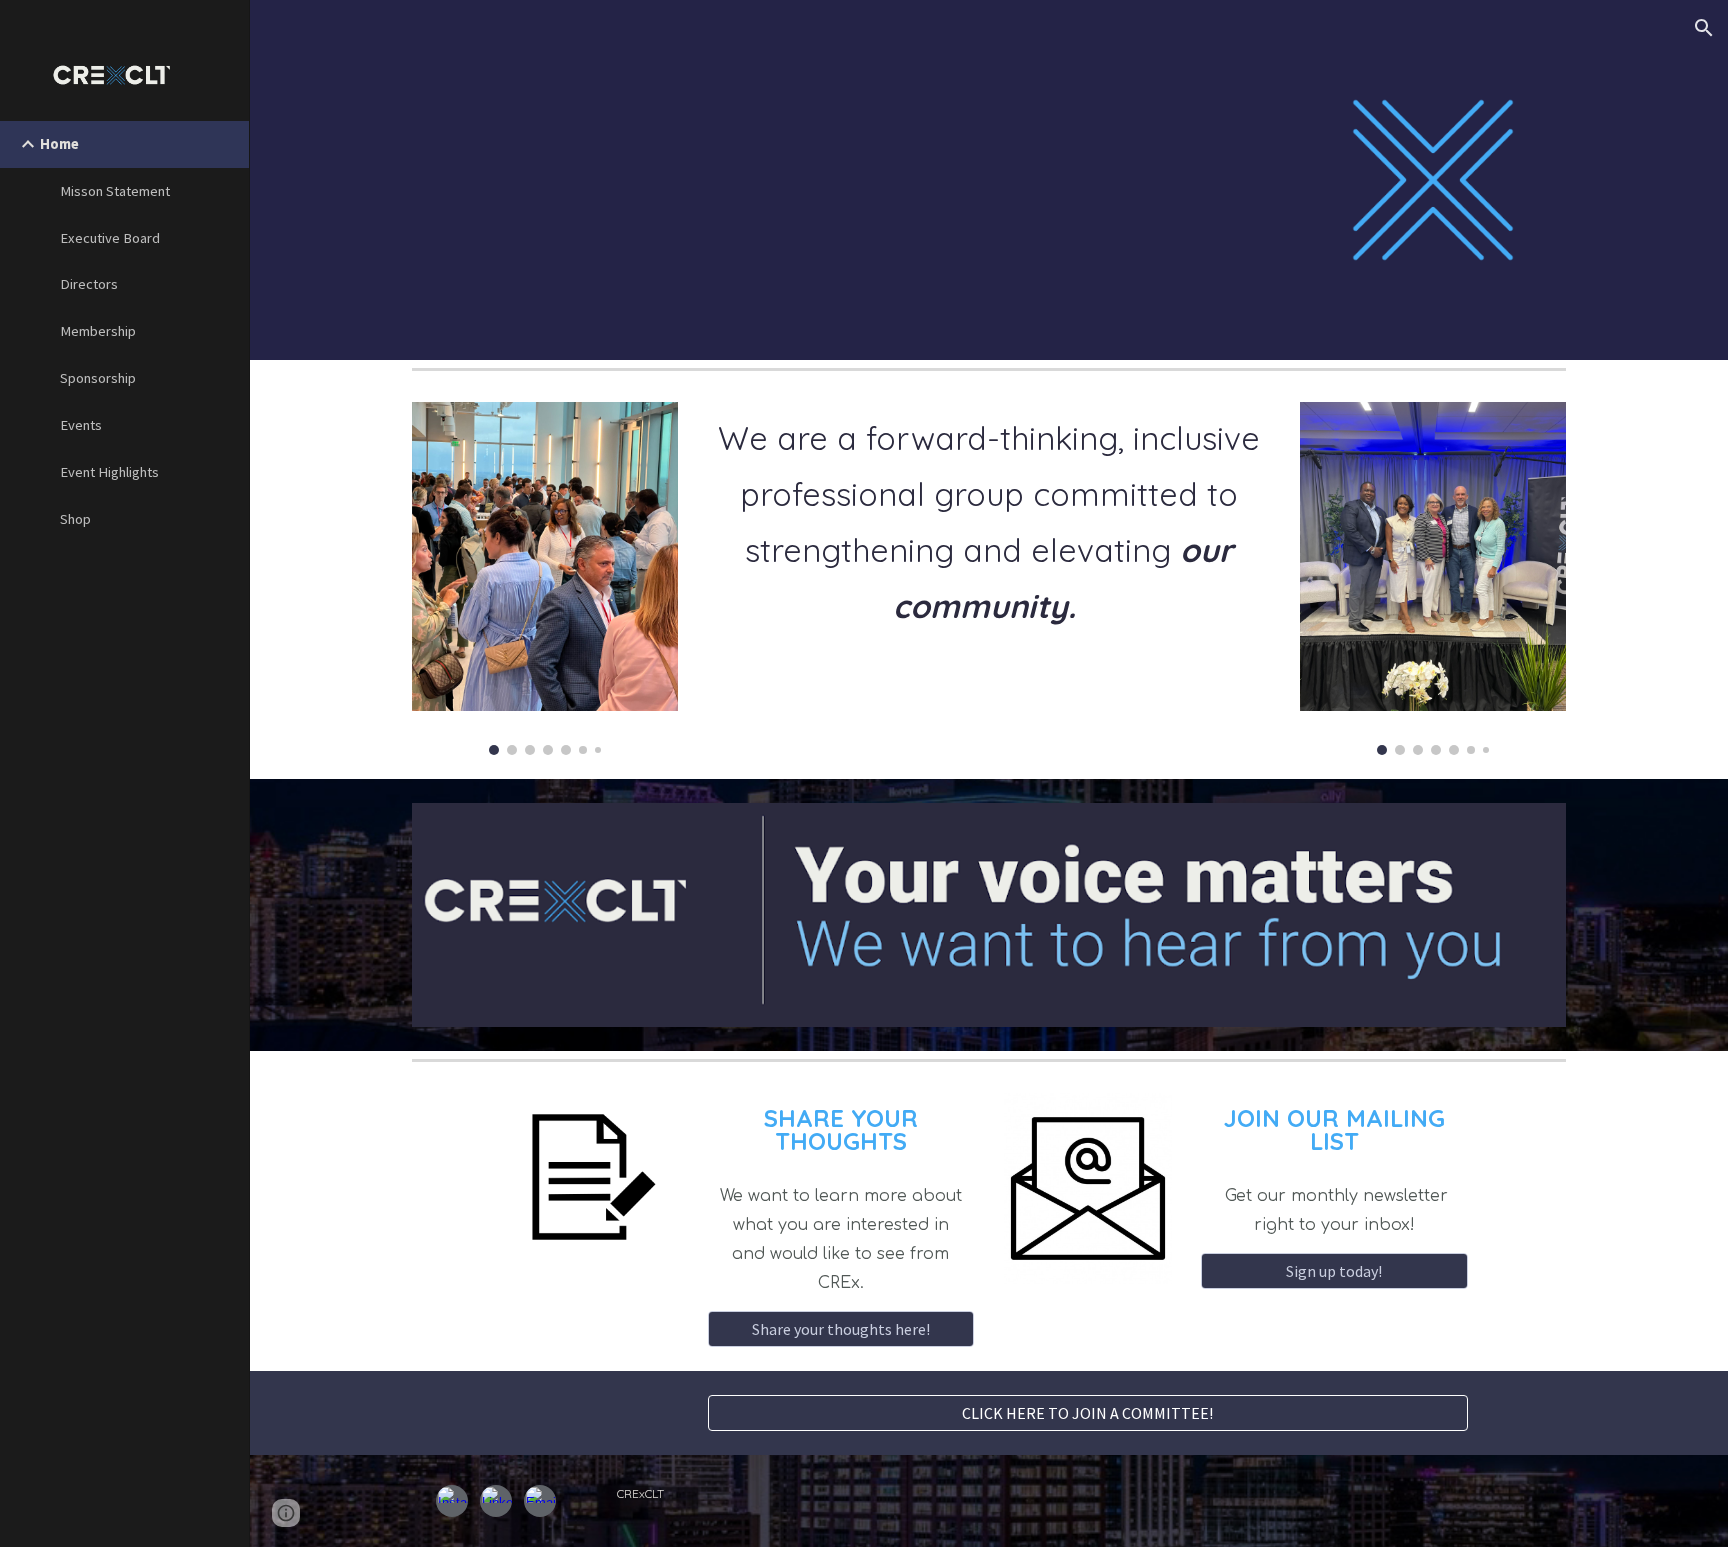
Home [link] (59, 144)
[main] (989, 531)
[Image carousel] (545, 578)
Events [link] (81, 425)
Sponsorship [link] (98, 378)
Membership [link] (98, 331)
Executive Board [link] (110, 238)
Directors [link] (89, 284)
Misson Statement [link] (115, 191)
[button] (1704, 28)
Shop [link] (75, 519)
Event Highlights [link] (109, 472)
